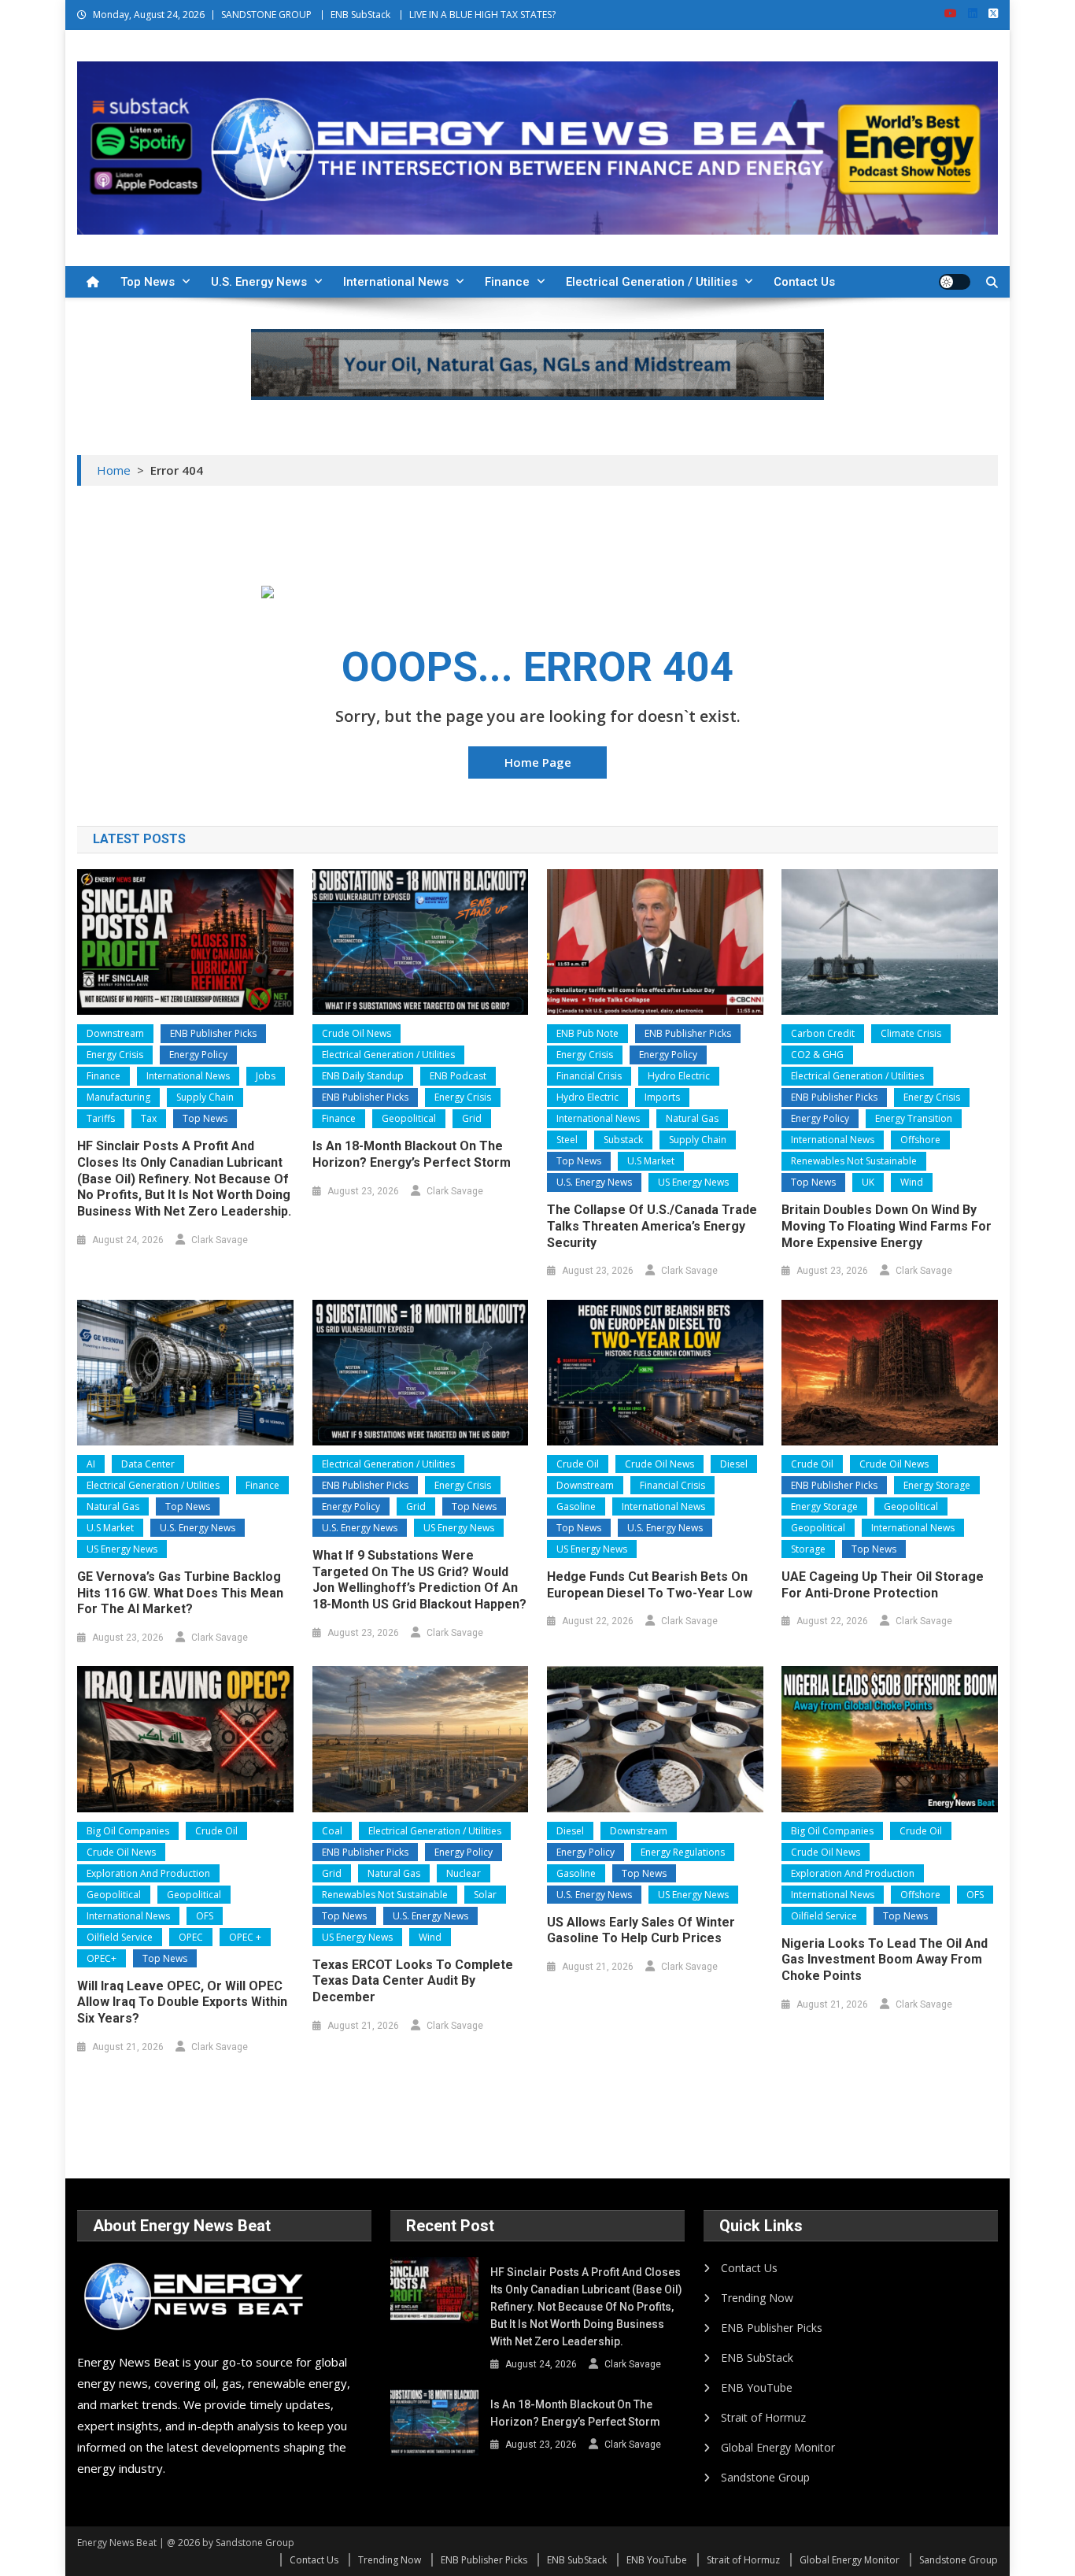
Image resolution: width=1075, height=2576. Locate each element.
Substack (623, 1140)
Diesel (734, 1464)
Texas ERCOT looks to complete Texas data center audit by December (413, 1981)
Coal (332, 1831)
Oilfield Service (120, 1937)
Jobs (266, 1076)
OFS (205, 1916)
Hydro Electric (679, 1076)
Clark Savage (220, 1240)
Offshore (920, 1140)
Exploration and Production (148, 1873)
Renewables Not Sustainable (854, 1161)
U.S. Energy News (259, 282)
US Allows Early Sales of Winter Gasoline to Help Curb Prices (641, 1930)
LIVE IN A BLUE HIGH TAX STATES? (482, 15)
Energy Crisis (115, 1055)
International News (396, 282)
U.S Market (651, 1161)
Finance (507, 282)
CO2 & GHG (817, 1055)
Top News (148, 282)
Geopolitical (409, 1118)
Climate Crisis (911, 1033)
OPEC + (245, 1937)
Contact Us (804, 282)
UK (868, 1182)
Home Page (538, 762)
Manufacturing (118, 1097)
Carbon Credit (823, 1033)
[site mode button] (955, 282)
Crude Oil (578, 1464)
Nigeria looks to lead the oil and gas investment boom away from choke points (885, 1960)
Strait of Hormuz (763, 2417)
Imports (662, 1097)
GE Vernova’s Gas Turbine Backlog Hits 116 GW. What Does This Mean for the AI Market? (180, 1593)
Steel (567, 1140)
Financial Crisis (589, 1076)
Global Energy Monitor (778, 2447)
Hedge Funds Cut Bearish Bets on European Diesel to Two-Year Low (650, 1585)
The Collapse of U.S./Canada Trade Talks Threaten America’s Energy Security (652, 1226)
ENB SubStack (360, 15)
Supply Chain (205, 1097)
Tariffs (101, 1118)
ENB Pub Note (587, 1033)
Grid (472, 1118)
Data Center (148, 1464)
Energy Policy (198, 1055)
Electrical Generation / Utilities (652, 282)
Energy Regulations (683, 1852)
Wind (912, 1182)
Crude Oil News (356, 1033)
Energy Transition (914, 1118)
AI (91, 1464)
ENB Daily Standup (363, 1076)
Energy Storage (937, 1485)
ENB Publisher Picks (213, 1033)
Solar (485, 1895)
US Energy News (693, 1182)
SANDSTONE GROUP (266, 15)
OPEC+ (102, 1958)
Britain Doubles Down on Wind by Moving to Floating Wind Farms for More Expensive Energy (887, 1226)
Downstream (115, 1033)
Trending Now (757, 2298)
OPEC (191, 1937)
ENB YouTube (757, 2387)
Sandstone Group (765, 2477)
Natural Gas (692, 1118)
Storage (808, 1549)
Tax (149, 1118)
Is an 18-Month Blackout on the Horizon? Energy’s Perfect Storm (412, 1154)
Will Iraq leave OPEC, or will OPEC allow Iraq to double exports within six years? (182, 2002)
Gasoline (576, 1506)
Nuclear (464, 1873)
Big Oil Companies (128, 1831)
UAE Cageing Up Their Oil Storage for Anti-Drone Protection (883, 1585)
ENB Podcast (458, 1076)
